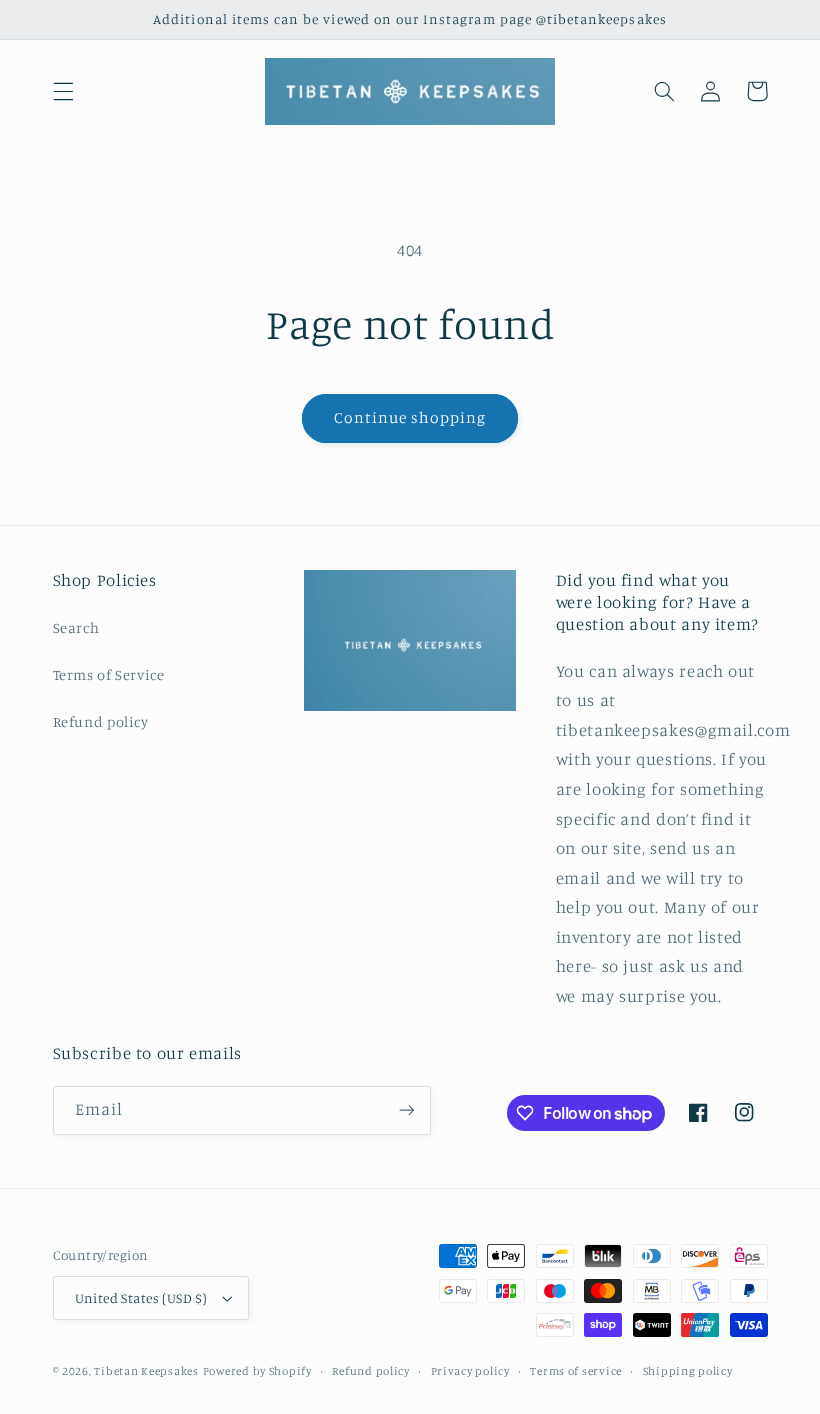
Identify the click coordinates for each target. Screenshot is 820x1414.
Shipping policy (688, 1371)
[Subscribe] (406, 1110)
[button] (63, 91)
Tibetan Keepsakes (146, 1371)
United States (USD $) (141, 1298)
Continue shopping (410, 417)
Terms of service (576, 1371)
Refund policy (101, 721)
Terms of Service (109, 674)
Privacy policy (470, 1371)
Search (76, 627)
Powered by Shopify (257, 1371)
